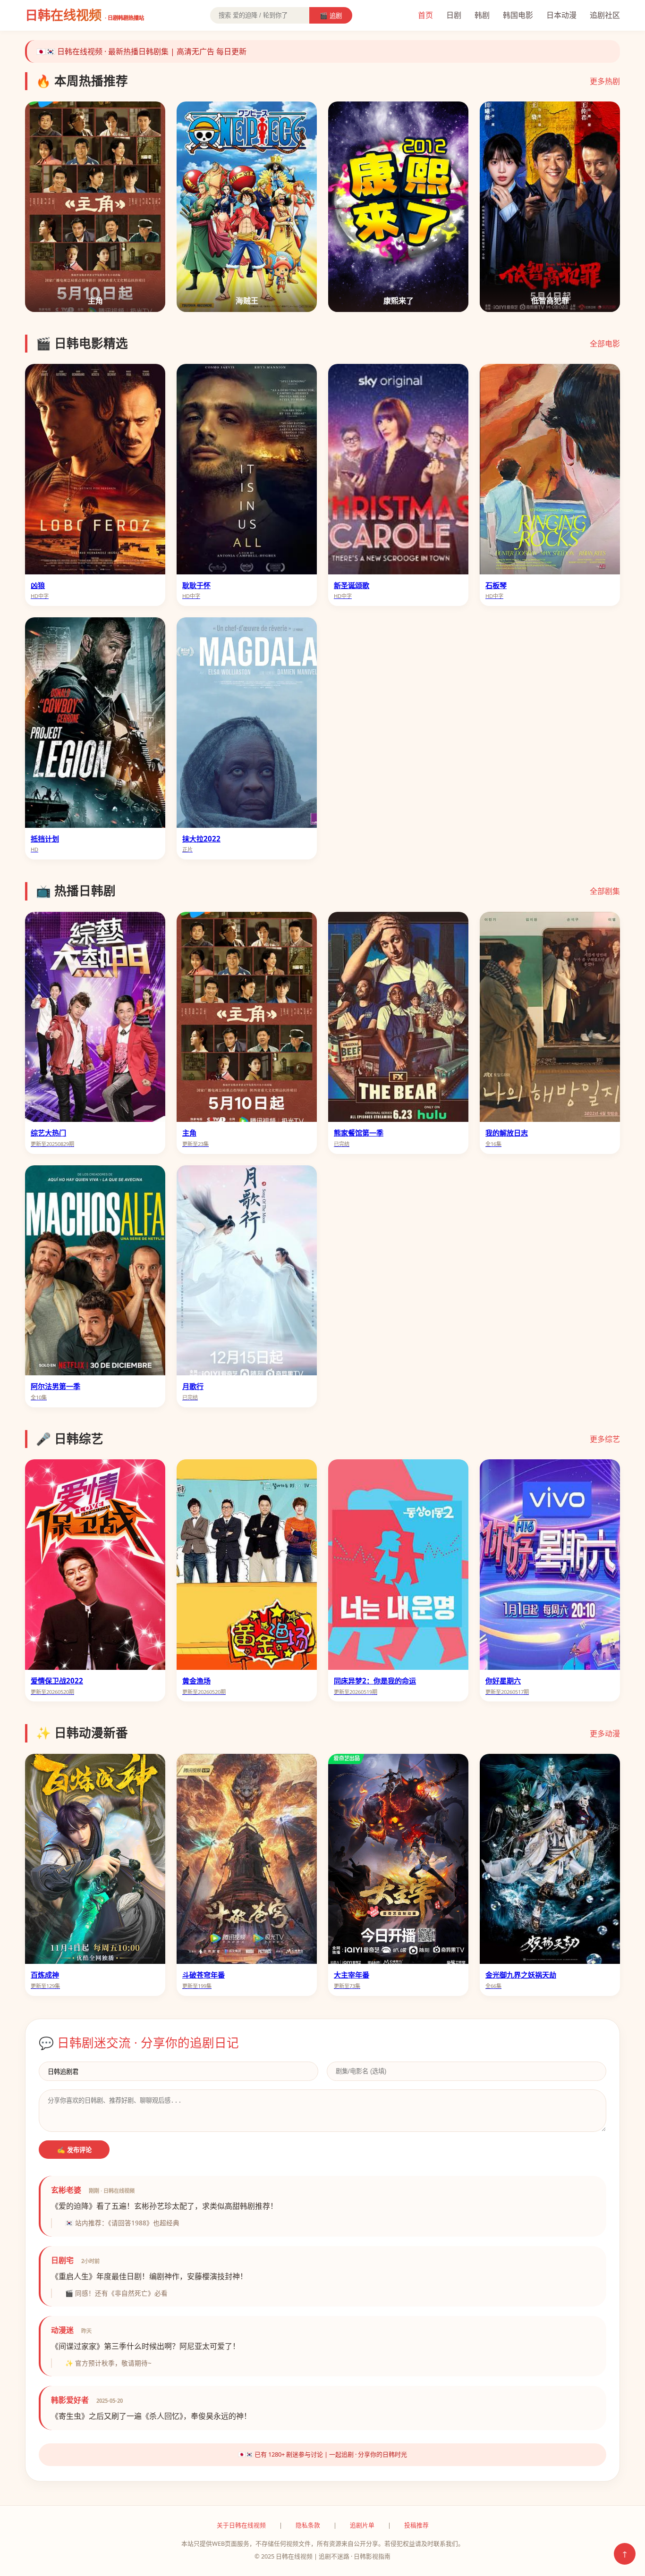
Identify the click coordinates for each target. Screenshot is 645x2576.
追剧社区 (605, 15)
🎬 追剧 (331, 16)
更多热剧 (605, 81)
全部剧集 (605, 891)
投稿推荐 (416, 2525)
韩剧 (482, 15)
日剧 (454, 15)
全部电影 (605, 344)
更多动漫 (605, 1734)
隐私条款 (308, 2525)
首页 (425, 15)
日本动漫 (561, 15)
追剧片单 (362, 2525)
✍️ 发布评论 (74, 2150)
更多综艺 (605, 1439)
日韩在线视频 (85, 15)
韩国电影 (518, 15)
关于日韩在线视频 (241, 2525)
